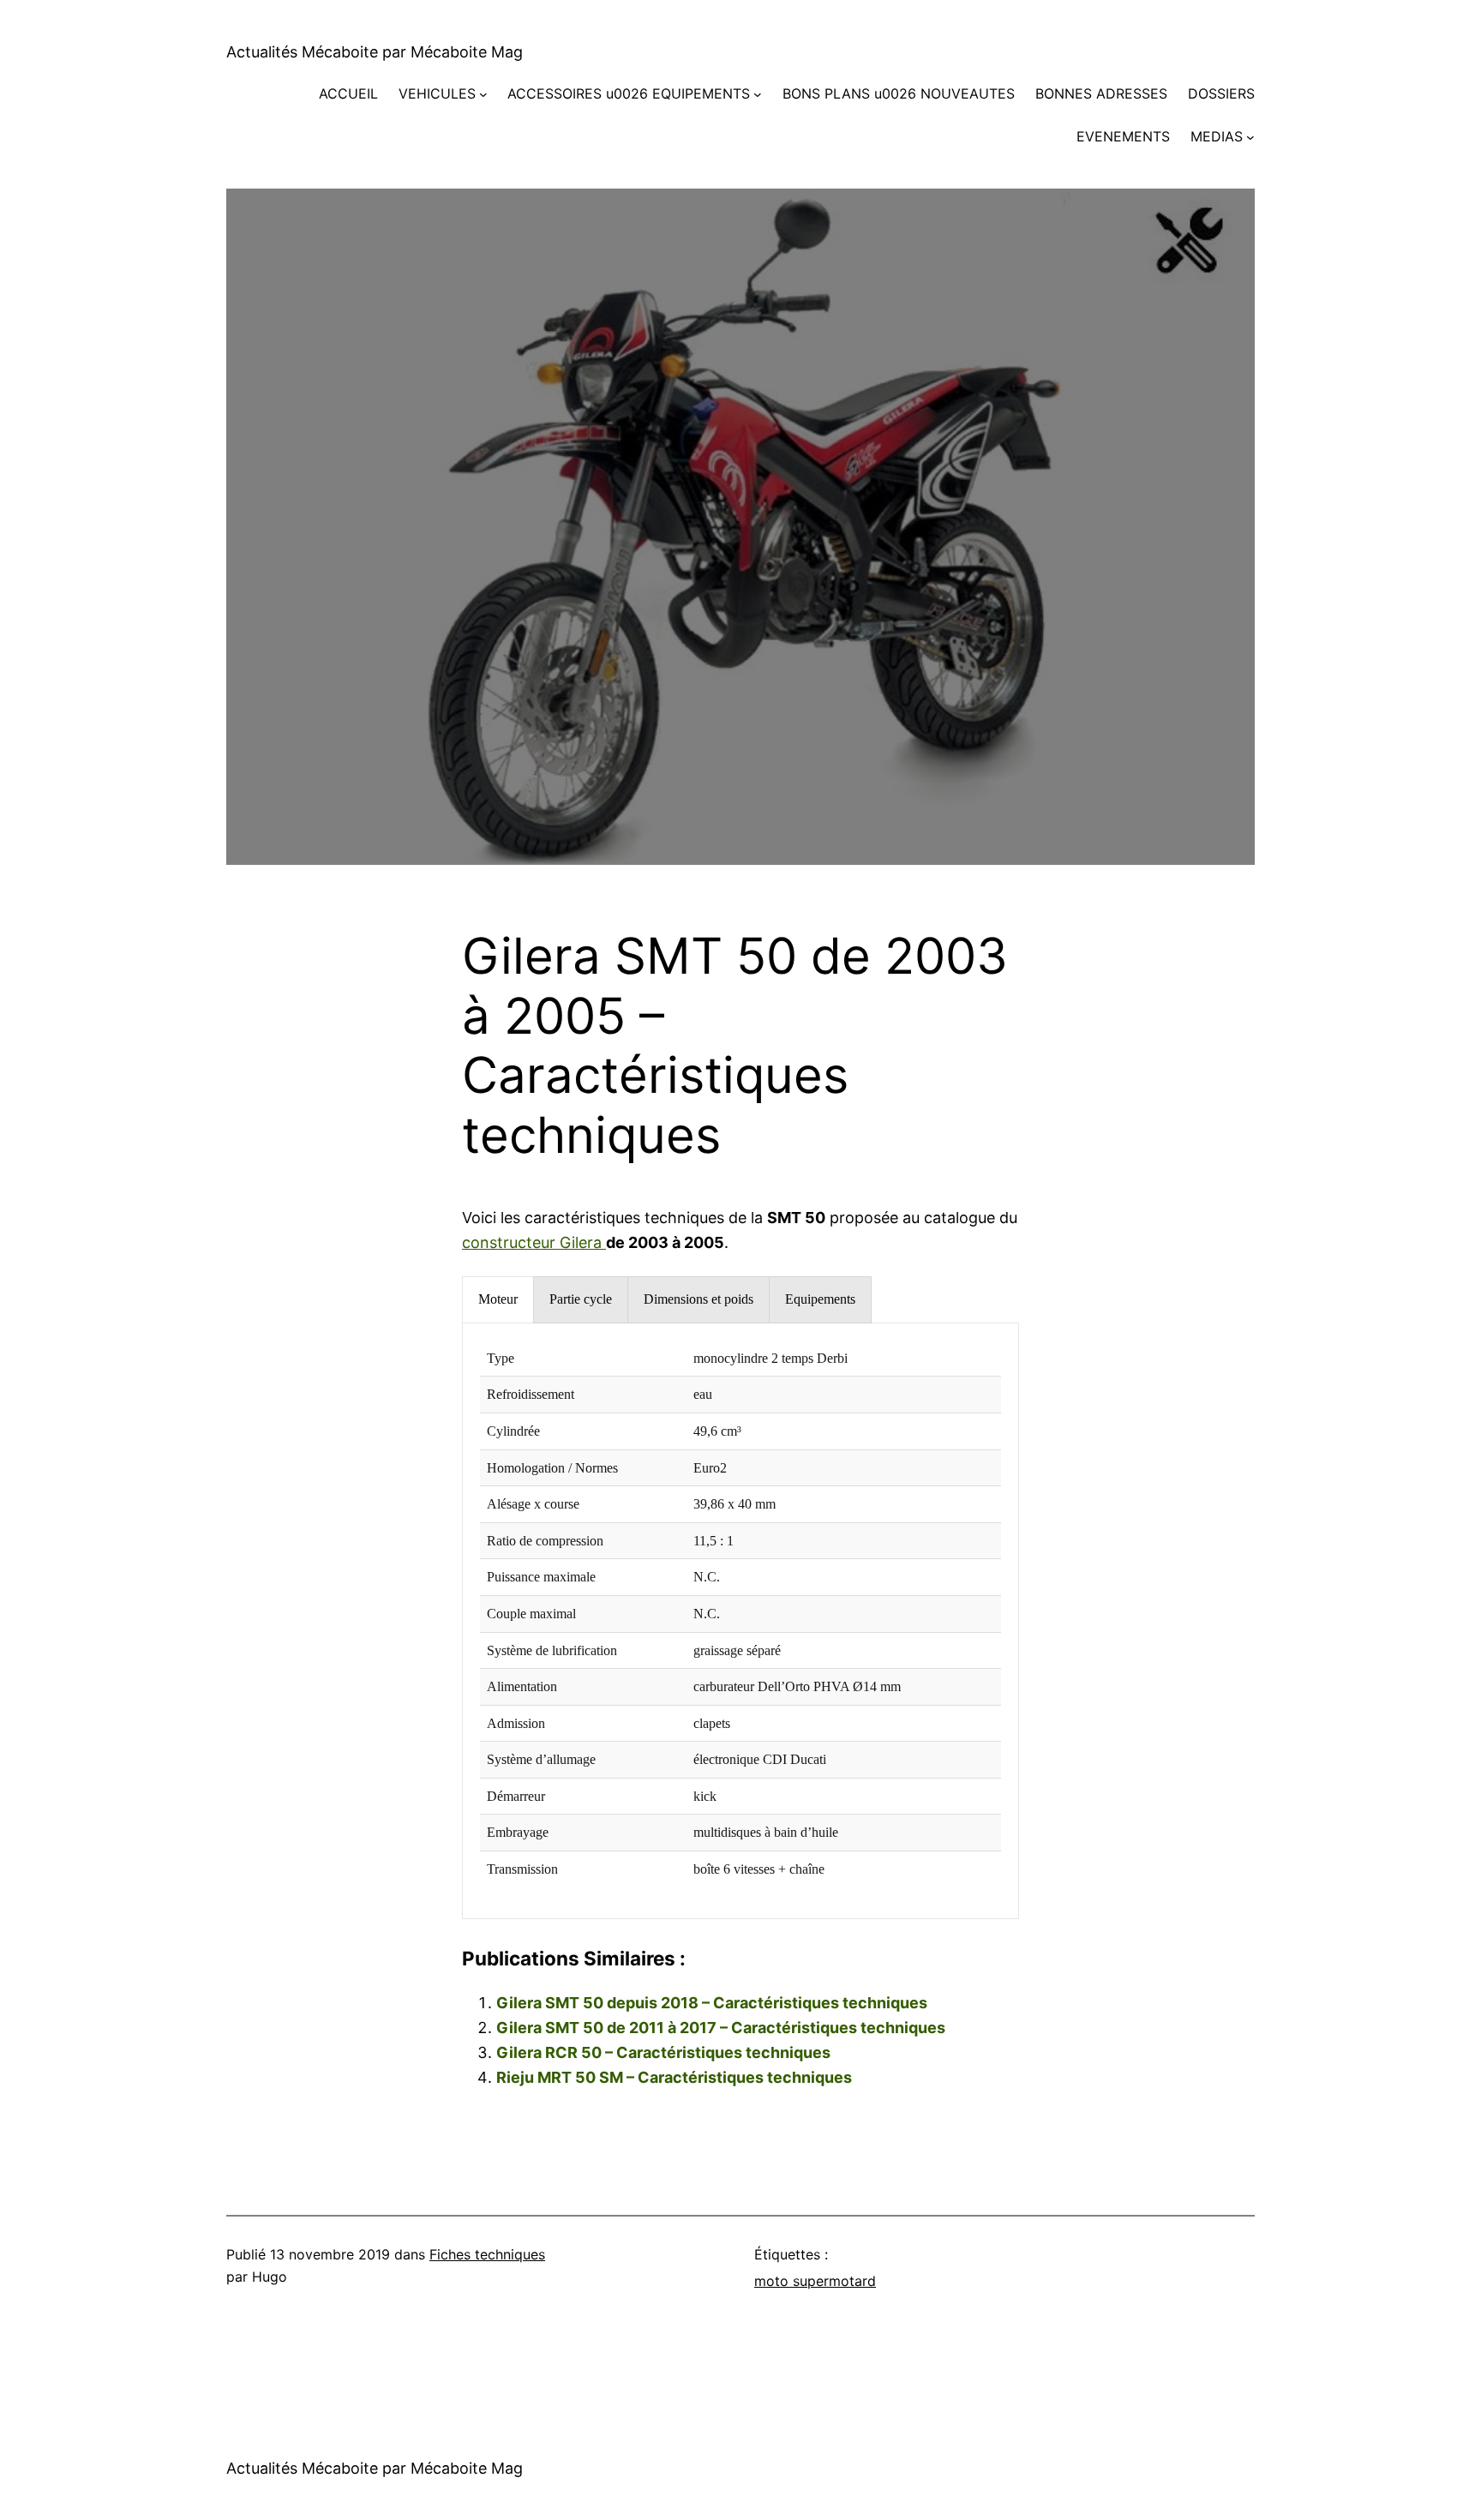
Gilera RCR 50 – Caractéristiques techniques (663, 2052)
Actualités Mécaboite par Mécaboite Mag (375, 52)
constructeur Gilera (534, 1242)
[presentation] (498, 1300)
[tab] (498, 1300)
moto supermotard (815, 2281)
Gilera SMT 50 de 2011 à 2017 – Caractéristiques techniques (721, 2028)
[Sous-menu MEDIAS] (1250, 137)
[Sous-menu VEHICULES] (483, 94)
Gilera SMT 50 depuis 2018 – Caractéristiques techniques (712, 2003)
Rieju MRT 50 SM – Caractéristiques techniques (674, 2077)
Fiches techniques (487, 2254)
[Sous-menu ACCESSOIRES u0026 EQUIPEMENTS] (758, 94)
